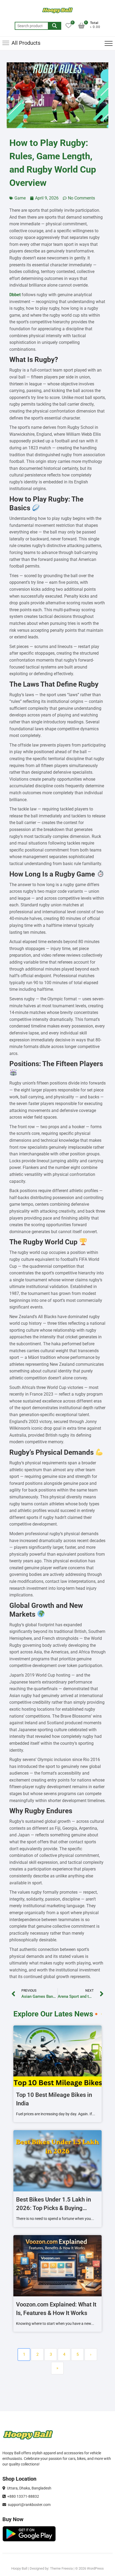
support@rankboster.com (28, 2505)
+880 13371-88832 (22, 2496)
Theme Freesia (61, 2568)
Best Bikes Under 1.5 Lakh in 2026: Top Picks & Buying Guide (53, 2208)
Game (20, 198)
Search (55, 26)
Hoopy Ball (19, 2568)
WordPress (95, 2568)
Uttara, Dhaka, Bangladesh (28, 2488)
